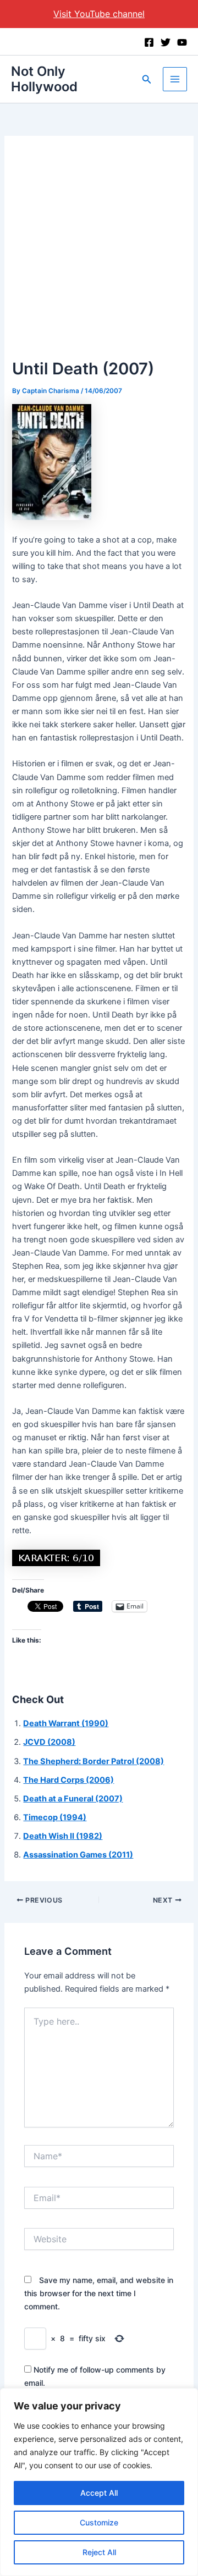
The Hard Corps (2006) (68, 1780)
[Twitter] (166, 42)
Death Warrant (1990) (66, 1723)
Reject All (99, 2552)
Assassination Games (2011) (78, 1855)
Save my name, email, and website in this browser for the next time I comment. (99, 2293)
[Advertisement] (99, 252)
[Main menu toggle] (175, 79)
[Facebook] (149, 42)
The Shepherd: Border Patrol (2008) (94, 1761)
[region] (99, 2482)
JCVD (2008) (49, 1742)
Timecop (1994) (55, 1817)
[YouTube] (182, 42)
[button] (147, 79)
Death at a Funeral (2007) (73, 1799)
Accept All (99, 2493)
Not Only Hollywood (44, 79)
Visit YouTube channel (99, 14)
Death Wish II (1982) (63, 1836)
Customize (99, 2522)
